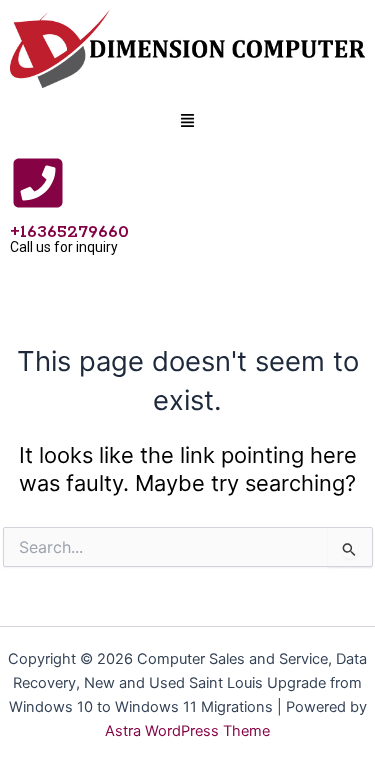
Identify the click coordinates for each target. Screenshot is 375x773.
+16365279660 (69, 232)
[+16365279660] (38, 183)
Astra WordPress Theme (187, 731)
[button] (188, 122)
